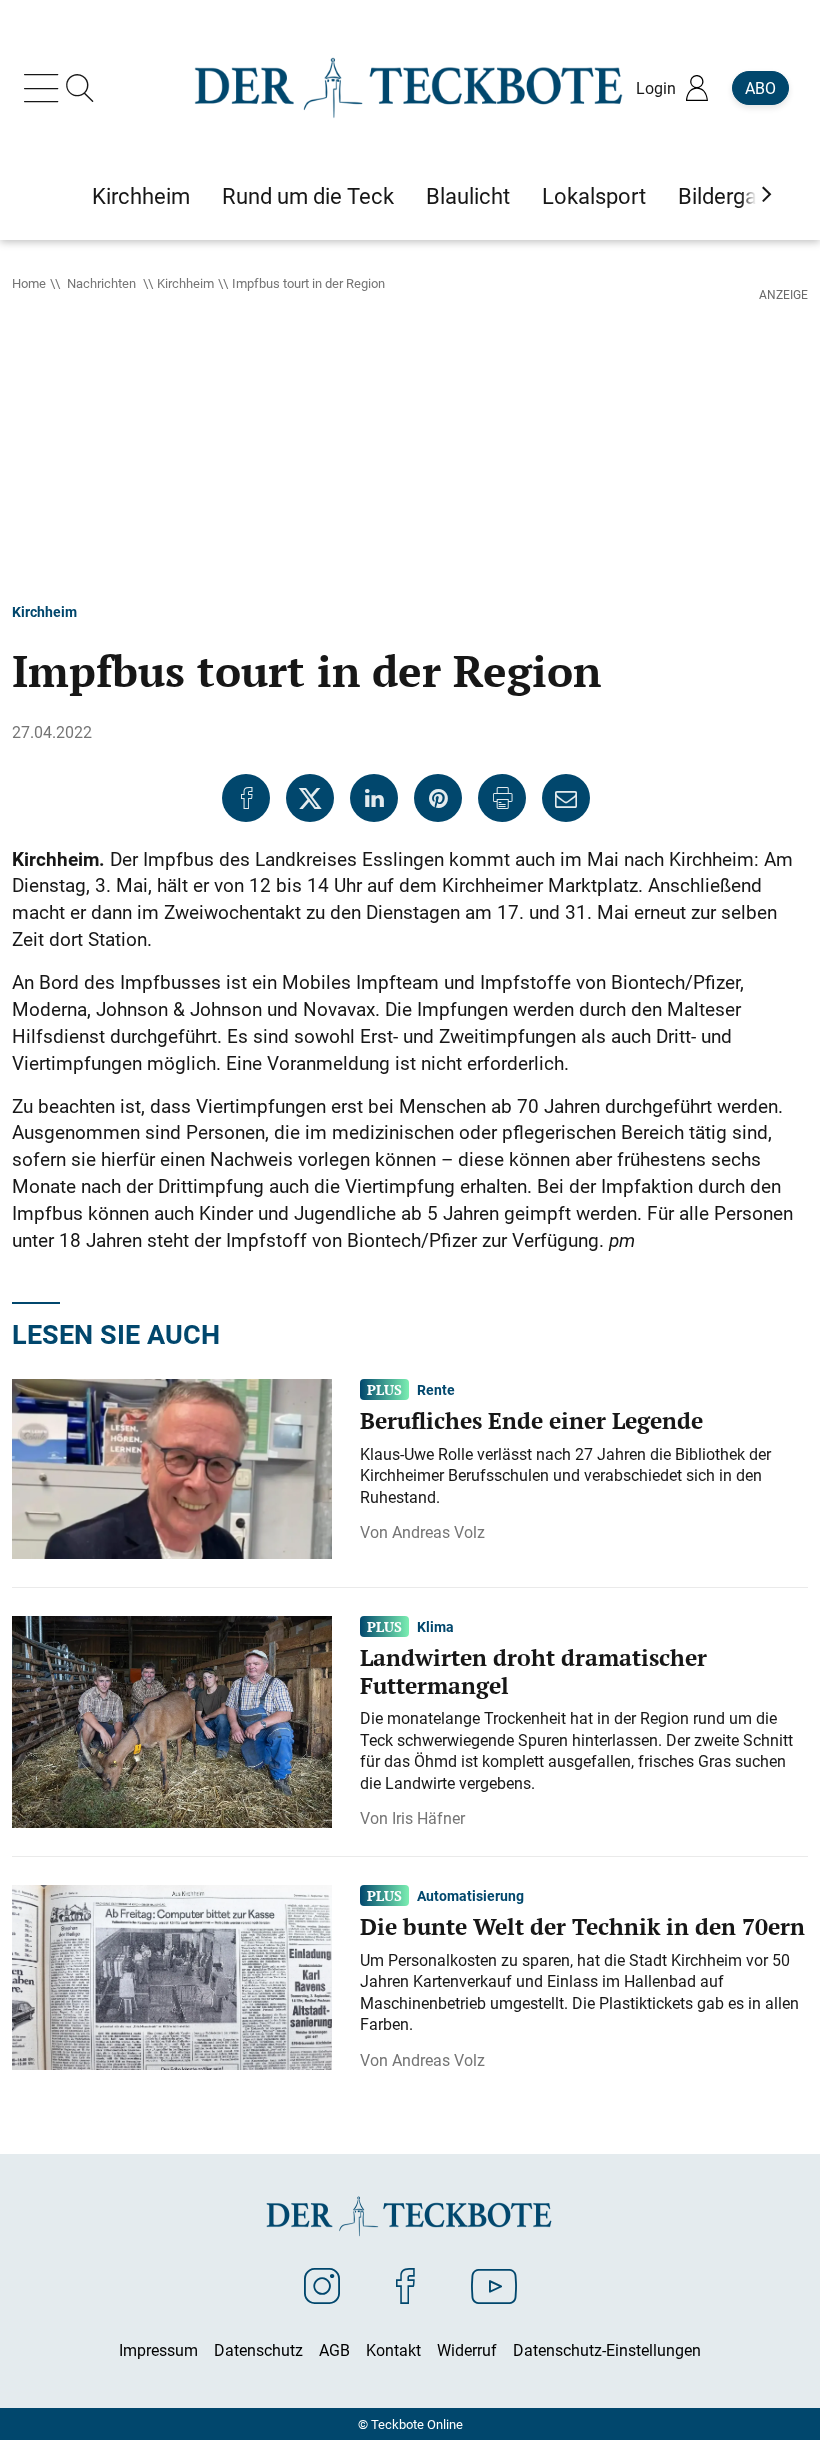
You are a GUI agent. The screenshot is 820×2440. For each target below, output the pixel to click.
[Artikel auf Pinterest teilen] (438, 798)
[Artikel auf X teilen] (310, 798)
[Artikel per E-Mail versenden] (566, 798)
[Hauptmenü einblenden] (45, 88)
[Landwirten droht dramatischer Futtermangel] (172, 1721)
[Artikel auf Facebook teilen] (246, 798)
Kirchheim (185, 283)
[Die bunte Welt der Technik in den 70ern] (172, 1976)
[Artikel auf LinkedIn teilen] (374, 798)
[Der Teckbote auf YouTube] (494, 2285)
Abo (760, 88)
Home (29, 283)
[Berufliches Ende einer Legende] (172, 1468)
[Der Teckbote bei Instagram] (322, 2285)
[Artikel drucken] (502, 798)
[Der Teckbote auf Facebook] (405, 2285)
